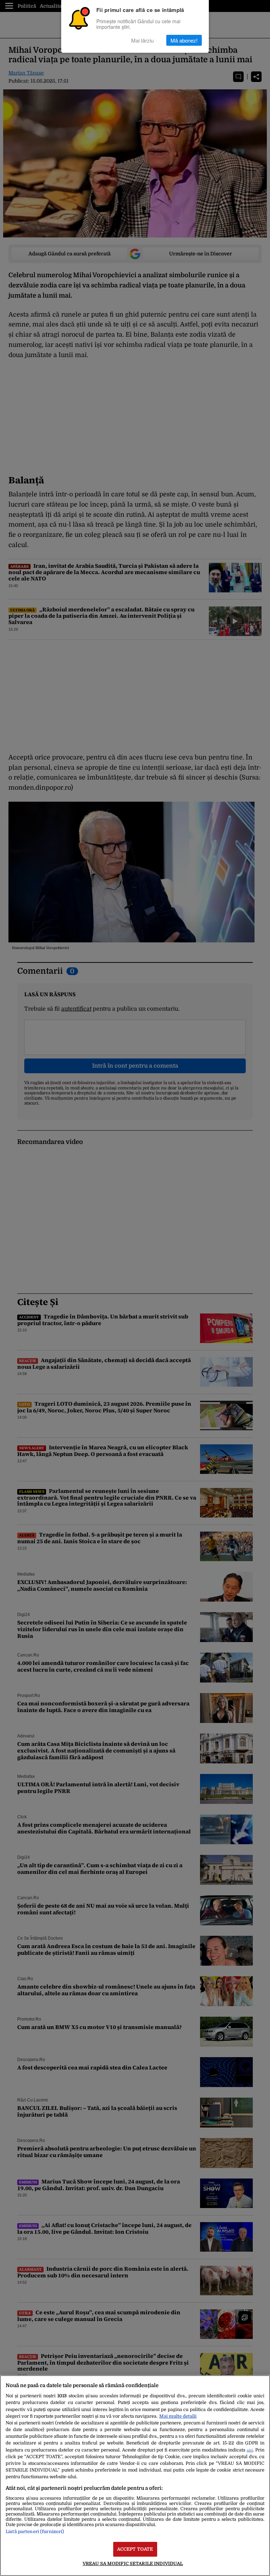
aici (250, 2450)
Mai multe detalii (178, 2416)
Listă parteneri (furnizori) (35, 2532)
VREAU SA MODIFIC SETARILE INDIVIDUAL (133, 2564)
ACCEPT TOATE (135, 2549)
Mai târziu (142, 40)
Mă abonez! (184, 40)
